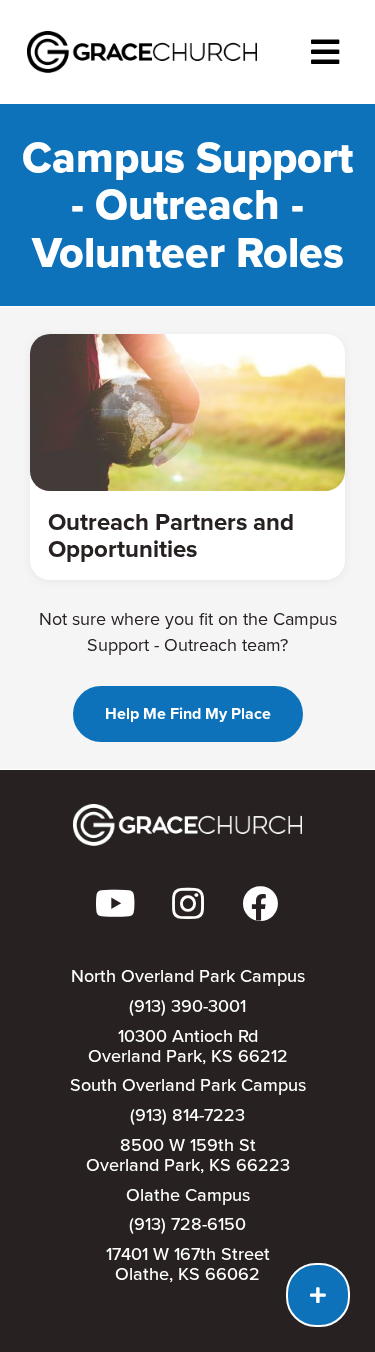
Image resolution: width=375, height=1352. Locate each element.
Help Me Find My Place (188, 713)
